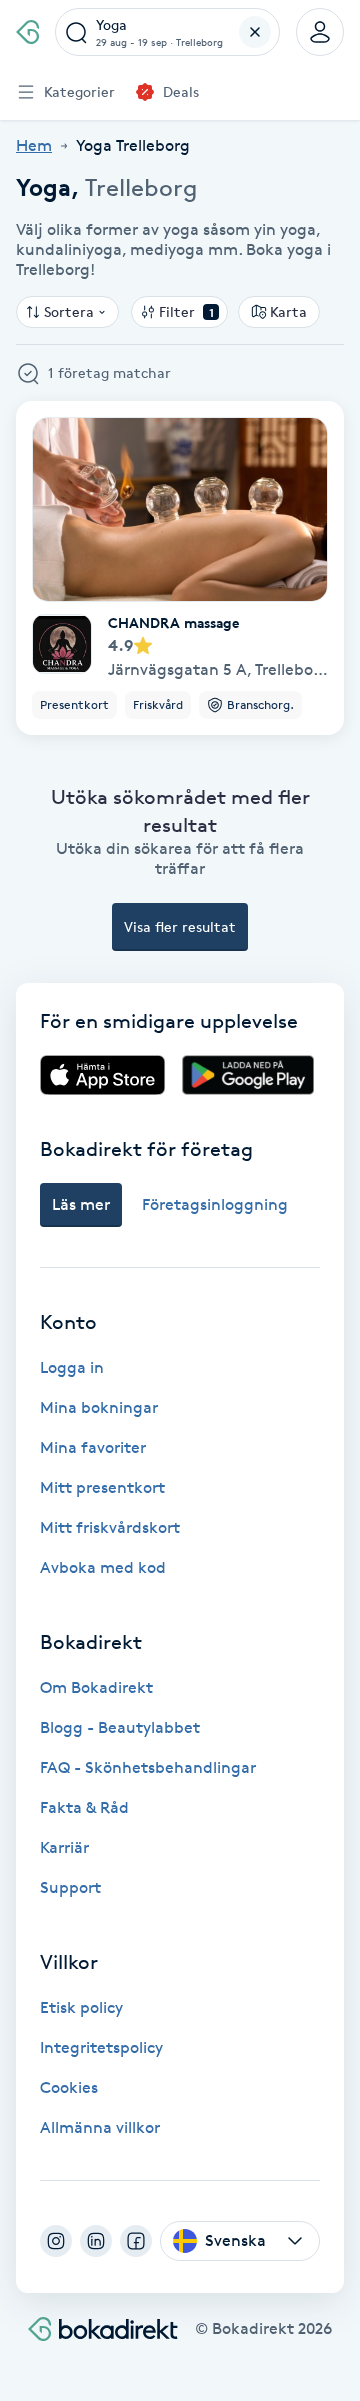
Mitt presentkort (102, 1487)
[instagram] (56, 2241)
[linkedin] (96, 2241)
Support (70, 1887)
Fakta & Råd (84, 1807)
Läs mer (81, 1204)
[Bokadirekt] (27, 32)
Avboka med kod (103, 1567)
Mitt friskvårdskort (110, 1527)
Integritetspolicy (101, 2047)
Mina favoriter (93, 1447)
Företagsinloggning (215, 1204)
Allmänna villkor (100, 2127)
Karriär (64, 1847)
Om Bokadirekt (96, 1687)
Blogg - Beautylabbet (120, 1727)
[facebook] (136, 2241)
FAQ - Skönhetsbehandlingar (148, 1767)
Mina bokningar (99, 1407)
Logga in (72, 1367)
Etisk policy (81, 2007)
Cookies (69, 2087)
